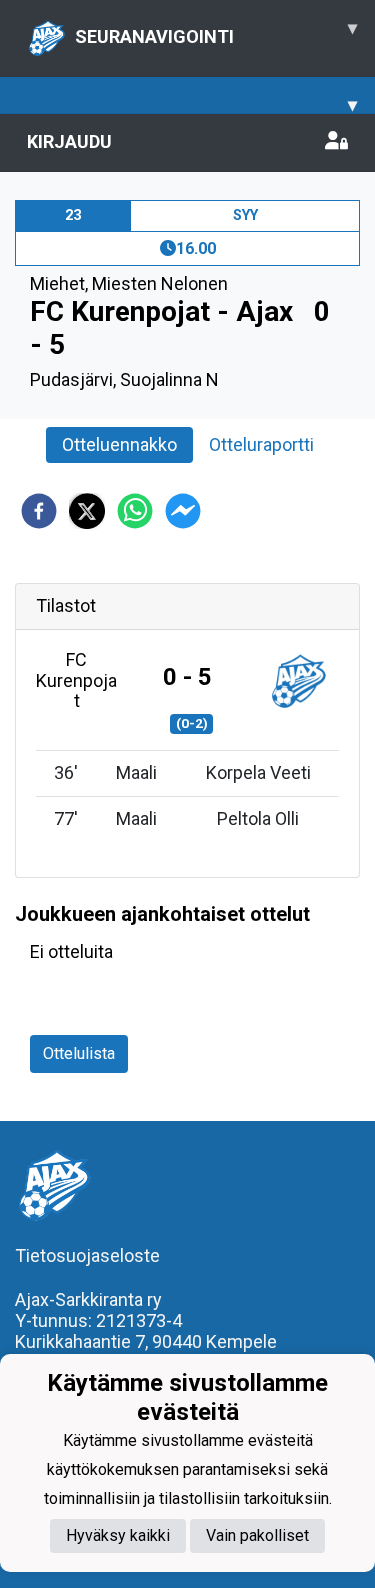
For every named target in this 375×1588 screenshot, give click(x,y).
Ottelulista (79, 1053)
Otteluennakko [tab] (119, 444)
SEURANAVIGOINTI (216, 32)
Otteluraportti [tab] (261, 444)
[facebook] (39, 511)
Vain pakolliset (257, 1535)
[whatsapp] (135, 511)
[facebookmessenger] (183, 511)
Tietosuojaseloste (87, 1255)
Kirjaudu (69, 141)
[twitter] (87, 511)
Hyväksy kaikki (118, 1535)
